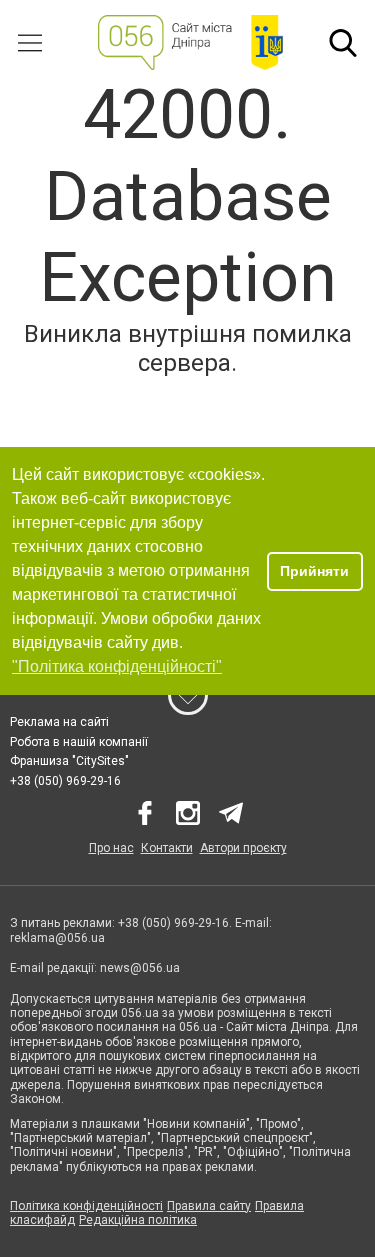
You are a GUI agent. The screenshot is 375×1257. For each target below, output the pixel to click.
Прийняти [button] (314, 571)
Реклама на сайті (59, 722)
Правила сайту (209, 1206)
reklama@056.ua (57, 938)
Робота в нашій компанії (79, 742)
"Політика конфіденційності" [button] (117, 666)
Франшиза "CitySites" (69, 761)
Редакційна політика (138, 1220)
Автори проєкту (243, 848)
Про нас (111, 848)
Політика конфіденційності (86, 1206)
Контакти (167, 848)
